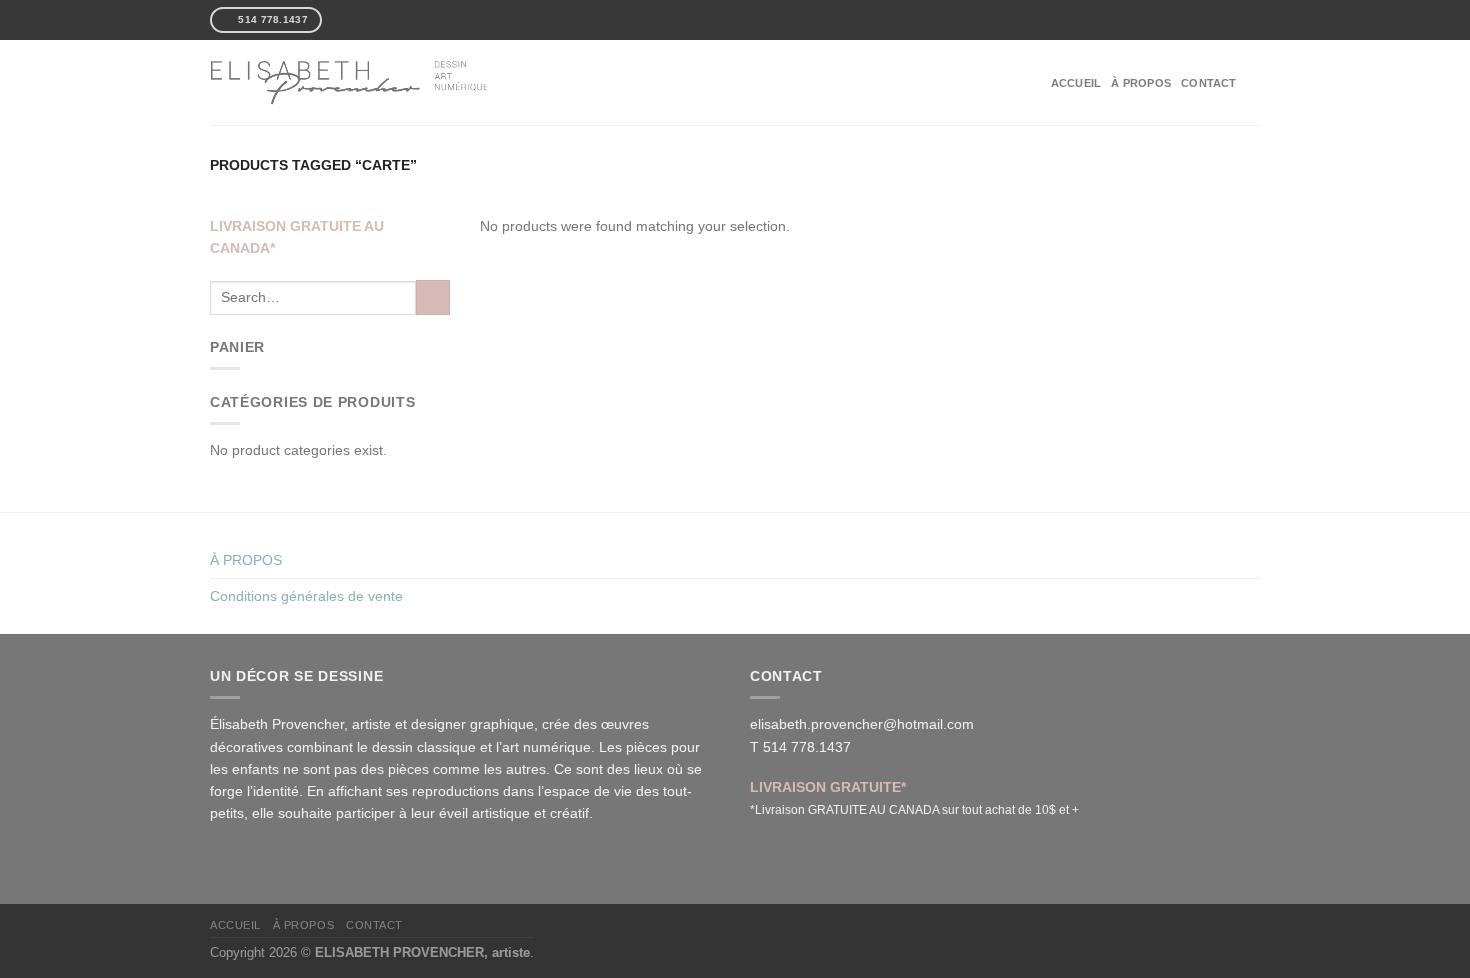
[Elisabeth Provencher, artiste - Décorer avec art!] (350, 82)
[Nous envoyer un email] (371, 19)
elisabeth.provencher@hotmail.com (862, 724)
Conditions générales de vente (306, 596)
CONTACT (1209, 83)
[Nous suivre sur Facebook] (338, 19)
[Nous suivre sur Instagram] (354, 19)
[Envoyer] (433, 297)
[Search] (1253, 82)
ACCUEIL (1076, 83)
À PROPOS (1141, 83)
